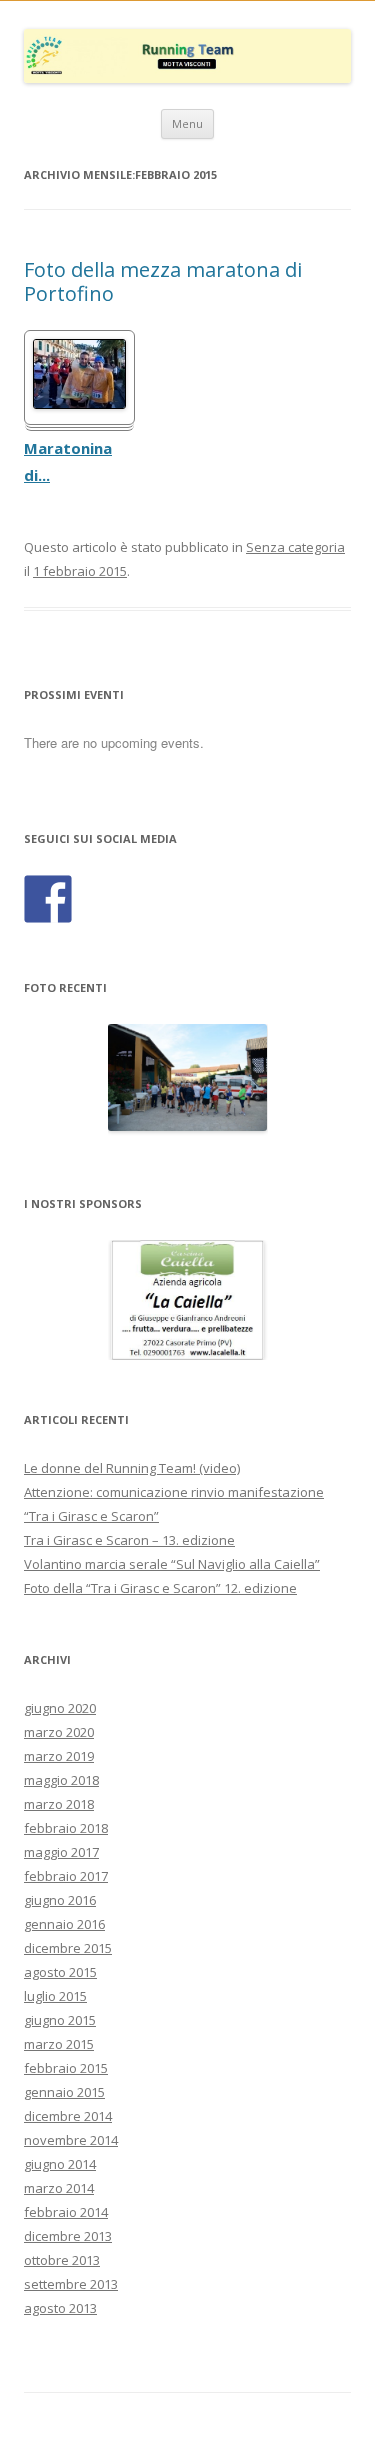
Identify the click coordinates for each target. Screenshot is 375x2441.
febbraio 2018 (66, 1828)
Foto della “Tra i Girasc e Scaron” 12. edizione (160, 1588)
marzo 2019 (59, 1756)
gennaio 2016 (64, 1924)
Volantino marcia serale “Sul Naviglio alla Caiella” (172, 1564)
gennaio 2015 (64, 2092)
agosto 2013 (60, 2308)
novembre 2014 (71, 2140)
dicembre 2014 (68, 2116)
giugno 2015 (60, 2020)
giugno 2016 (60, 1900)
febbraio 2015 (66, 2068)
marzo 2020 (59, 1732)
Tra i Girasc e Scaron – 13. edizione (129, 1540)
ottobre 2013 (62, 2260)
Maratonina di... (68, 462)
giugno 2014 (60, 2164)
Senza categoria (295, 547)
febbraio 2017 (66, 1876)
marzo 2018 (59, 1804)
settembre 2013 (71, 2284)
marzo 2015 (59, 2044)
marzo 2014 (59, 2188)
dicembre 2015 (68, 1948)
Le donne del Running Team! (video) (132, 1468)
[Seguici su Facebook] (48, 899)
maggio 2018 (61, 1780)
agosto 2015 (60, 1972)
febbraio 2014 (66, 2212)
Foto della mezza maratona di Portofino (163, 281)
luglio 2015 (55, 1996)
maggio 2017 (61, 1852)
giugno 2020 (60, 1708)
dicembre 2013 (68, 2236)
